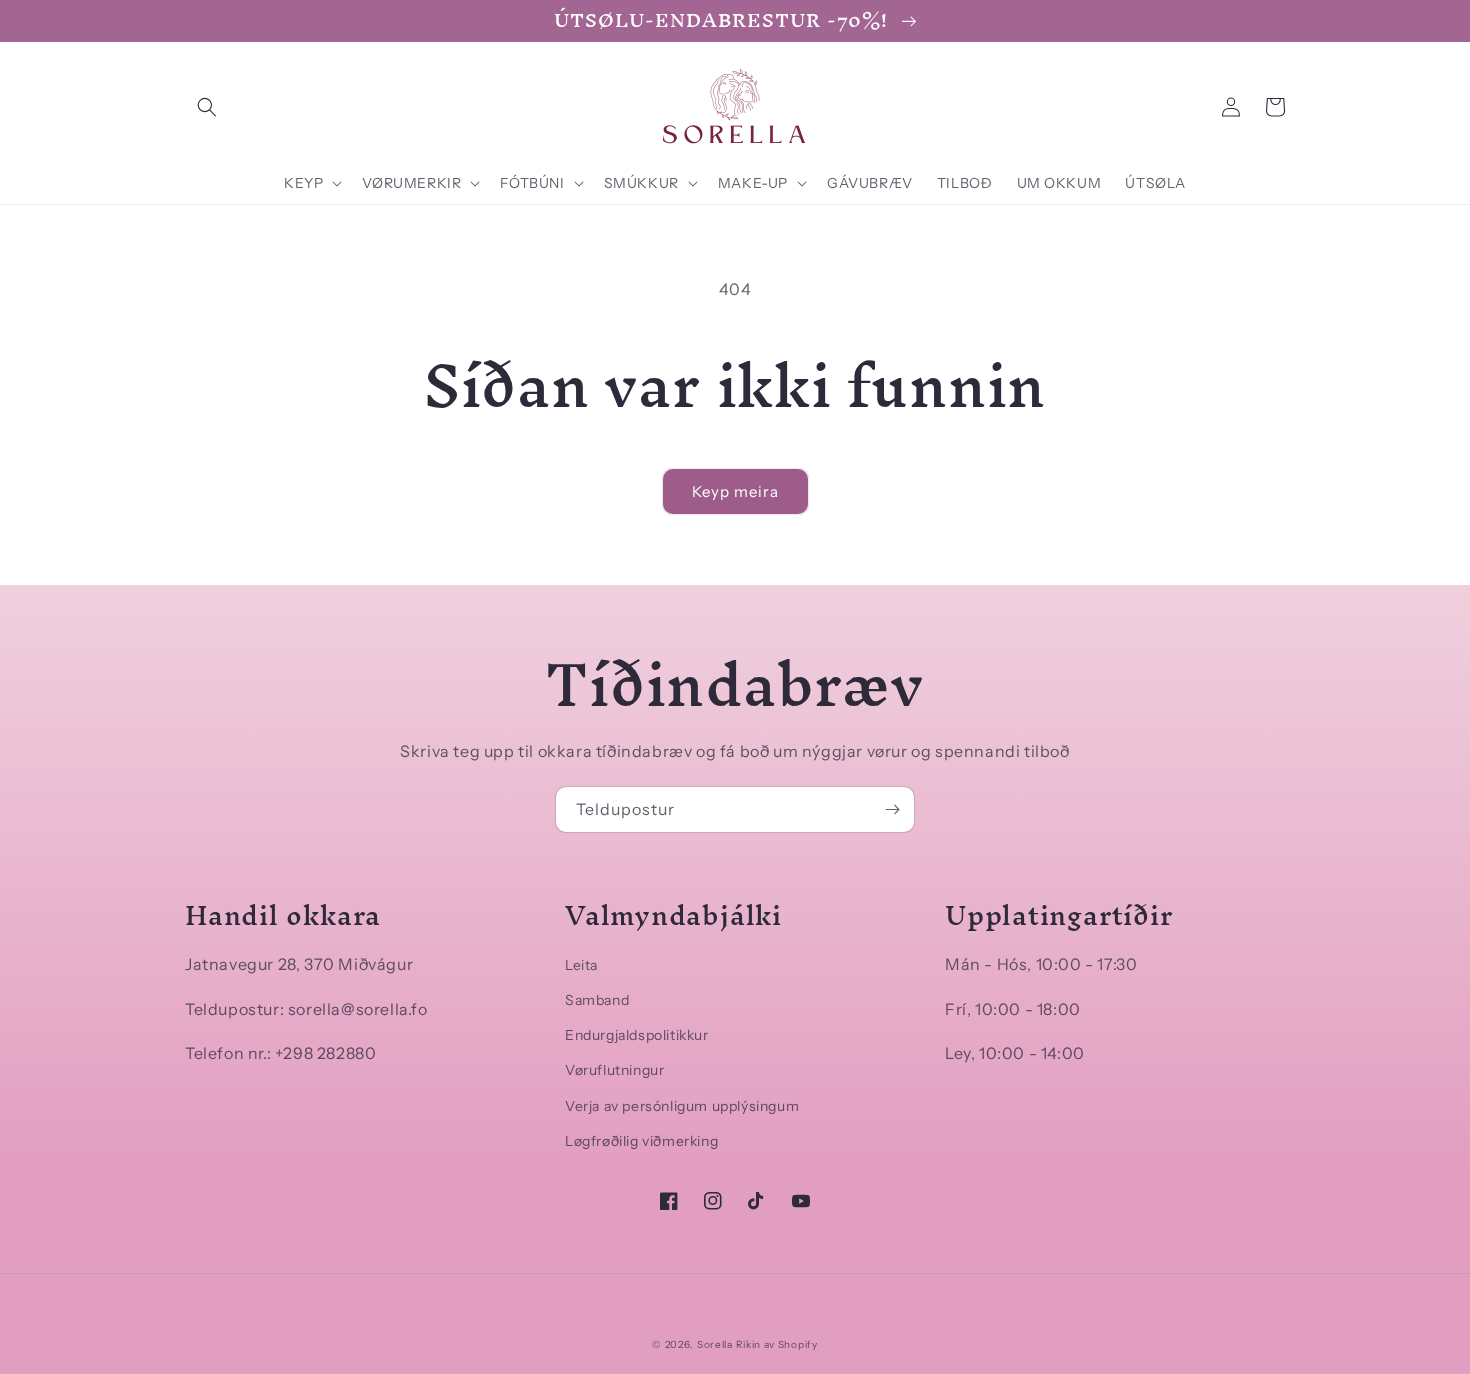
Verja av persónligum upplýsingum (682, 1106)
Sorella (715, 1344)
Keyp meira (735, 491)
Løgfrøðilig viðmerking (641, 1141)
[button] (207, 107)
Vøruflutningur (614, 1070)
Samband (597, 1000)
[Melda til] (892, 809)
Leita (581, 965)
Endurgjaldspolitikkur (637, 1035)
